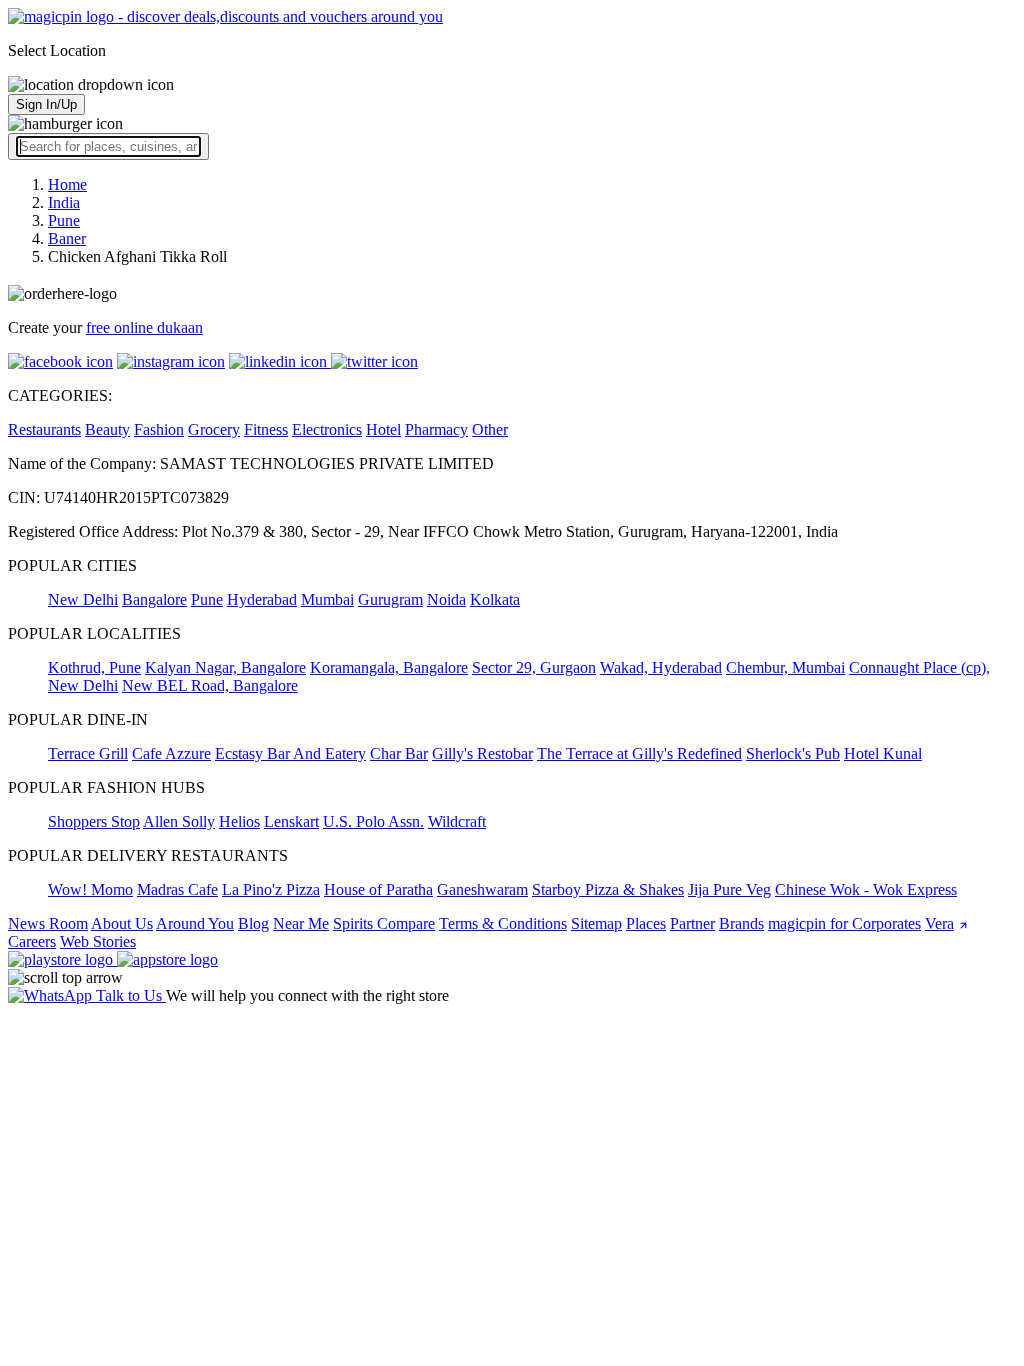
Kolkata (495, 599)
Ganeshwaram (482, 889)
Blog (253, 923)
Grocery (214, 429)
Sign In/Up (46, 104)
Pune (207, 599)
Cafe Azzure (171, 753)
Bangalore (154, 599)
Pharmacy (436, 429)
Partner (692, 923)
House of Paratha (378, 889)
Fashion (159, 429)
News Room (48, 923)
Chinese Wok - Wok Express (866, 889)
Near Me (301, 923)
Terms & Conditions (503, 923)
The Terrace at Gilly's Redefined (639, 753)
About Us (122, 923)
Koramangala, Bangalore (389, 667)
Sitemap (596, 923)
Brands (741, 923)
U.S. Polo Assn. (373, 821)
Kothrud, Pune (94, 667)
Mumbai (327, 599)
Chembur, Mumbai (785, 667)
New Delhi (83, 599)
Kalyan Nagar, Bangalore (225, 667)
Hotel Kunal (883, 753)
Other (490, 429)
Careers (32, 941)
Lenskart (291, 821)
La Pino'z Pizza (271, 889)
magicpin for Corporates (844, 923)
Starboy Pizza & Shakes (608, 889)
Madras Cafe (177, 889)
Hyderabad (262, 599)
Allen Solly (179, 821)
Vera (939, 923)
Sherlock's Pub (793, 753)
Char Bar (399, 753)
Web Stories (98, 941)
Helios (239, 821)
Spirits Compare (384, 923)
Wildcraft (457, 821)
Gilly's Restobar (482, 753)
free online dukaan (144, 327)
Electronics (327, 429)
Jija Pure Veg (729, 889)
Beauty (107, 429)
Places (646, 923)
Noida (446, 599)
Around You (195, 923)
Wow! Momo (90, 889)
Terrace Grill (88, 753)
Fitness (266, 429)
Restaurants (44, 429)
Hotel (383, 429)
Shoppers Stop (94, 821)
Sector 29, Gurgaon (534, 667)
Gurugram (390, 599)
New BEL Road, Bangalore (210, 685)
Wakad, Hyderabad (661, 667)
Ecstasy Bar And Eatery (290, 753)
